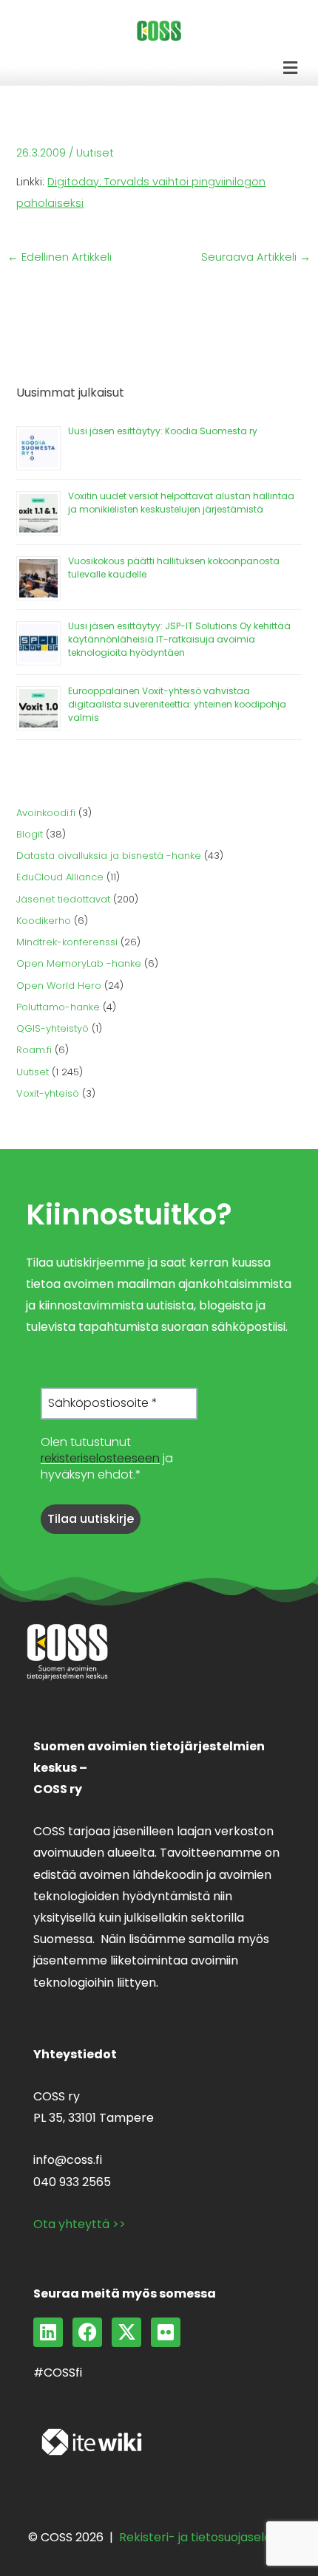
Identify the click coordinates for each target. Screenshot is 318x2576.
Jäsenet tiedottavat (63, 899)
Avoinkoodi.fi (46, 813)
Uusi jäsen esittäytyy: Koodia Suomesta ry (163, 431)
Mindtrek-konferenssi (67, 942)
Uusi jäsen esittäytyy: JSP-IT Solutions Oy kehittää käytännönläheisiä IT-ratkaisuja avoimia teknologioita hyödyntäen (179, 639)
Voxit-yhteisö (48, 1093)
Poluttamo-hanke (58, 1007)
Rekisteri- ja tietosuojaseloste (204, 2537)
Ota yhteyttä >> (79, 2224)
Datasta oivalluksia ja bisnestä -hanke (109, 856)
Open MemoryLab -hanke (79, 963)
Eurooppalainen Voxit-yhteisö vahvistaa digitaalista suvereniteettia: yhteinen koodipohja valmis (177, 704)
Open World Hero (59, 986)
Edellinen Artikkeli (60, 257)
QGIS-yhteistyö (53, 1028)
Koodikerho (44, 921)
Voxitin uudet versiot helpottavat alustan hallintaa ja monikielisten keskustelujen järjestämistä (181, 503)
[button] (291, 68)
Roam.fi (34, 1050)
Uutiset (95, 153)
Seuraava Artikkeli (256, 257)
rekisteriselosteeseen (100, 1458)
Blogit (30, 834)
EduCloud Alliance (60, 877)
